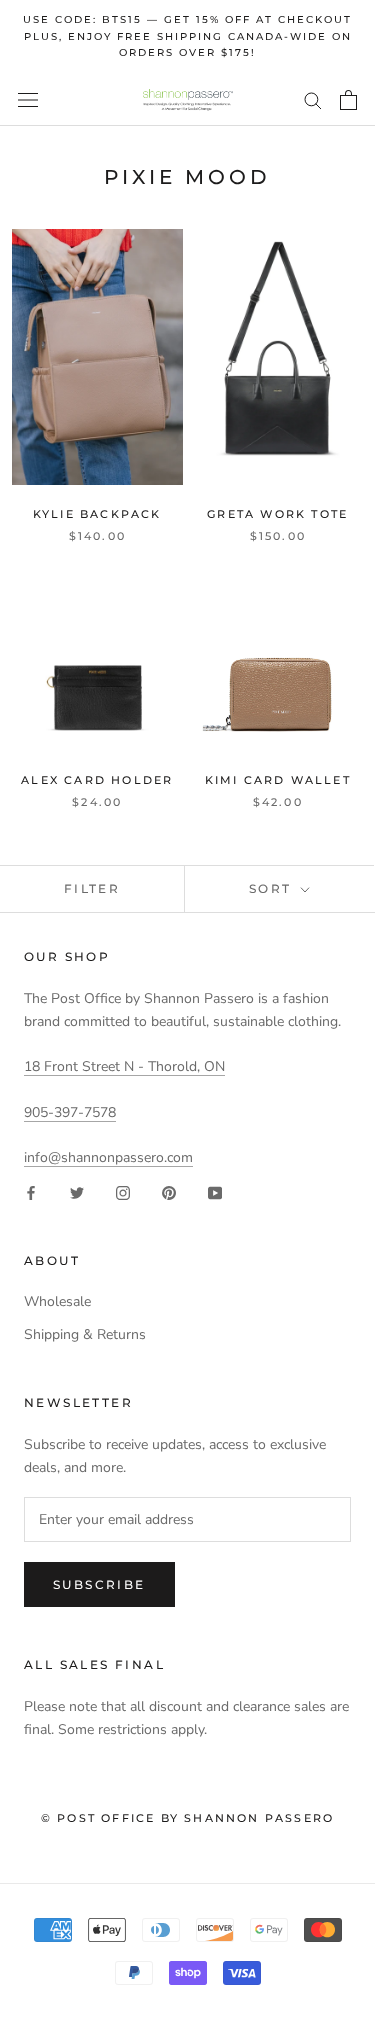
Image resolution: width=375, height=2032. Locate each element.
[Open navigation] (28, 100)
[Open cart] (348, 100)
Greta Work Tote (277, 514)
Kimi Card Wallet (278, 780)
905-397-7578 (70, 1112)
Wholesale (57, 1301)
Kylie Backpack (97, 514)
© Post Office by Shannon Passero (187, 1818)
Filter (92, 888)
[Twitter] (77, 1191)
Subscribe (99, 1584)
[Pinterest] (169, 1191)
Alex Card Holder (97, 780)
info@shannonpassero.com (108, 1157)
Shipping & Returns (85, 1334)
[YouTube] (215, 1191)
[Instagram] (123, 1191)
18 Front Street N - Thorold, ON (124, 1066)
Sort (273, 888)
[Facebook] (31, 1191)
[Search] (313, 99)
